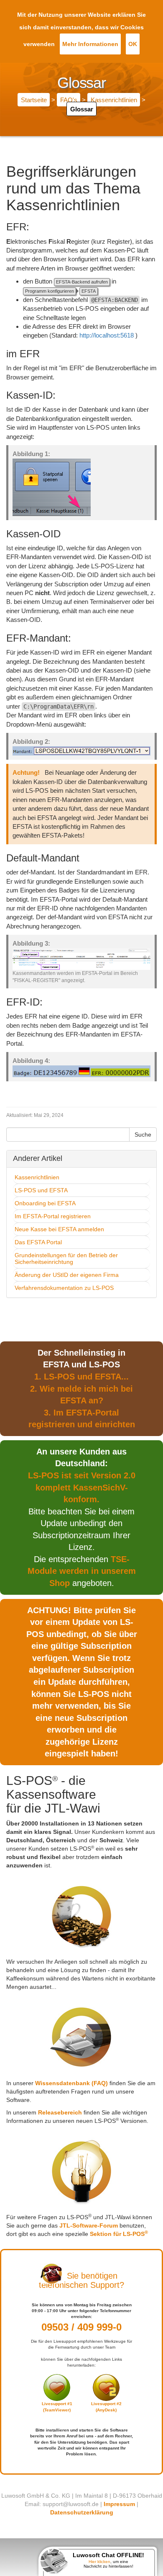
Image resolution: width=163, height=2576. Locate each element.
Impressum (119, 2504)
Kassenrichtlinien (114, 100)
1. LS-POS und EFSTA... (81, 1377)
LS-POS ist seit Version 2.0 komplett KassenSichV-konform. (82, 1487)
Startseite (34, 100)
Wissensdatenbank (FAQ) (71, 2083)
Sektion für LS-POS (119, 2234)
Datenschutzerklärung (82, 2512)
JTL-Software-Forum (89, 2225)
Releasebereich (60, 2112)
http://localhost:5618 (107, 335)
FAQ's (69, 100)
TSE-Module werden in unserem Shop (82, 1571)
